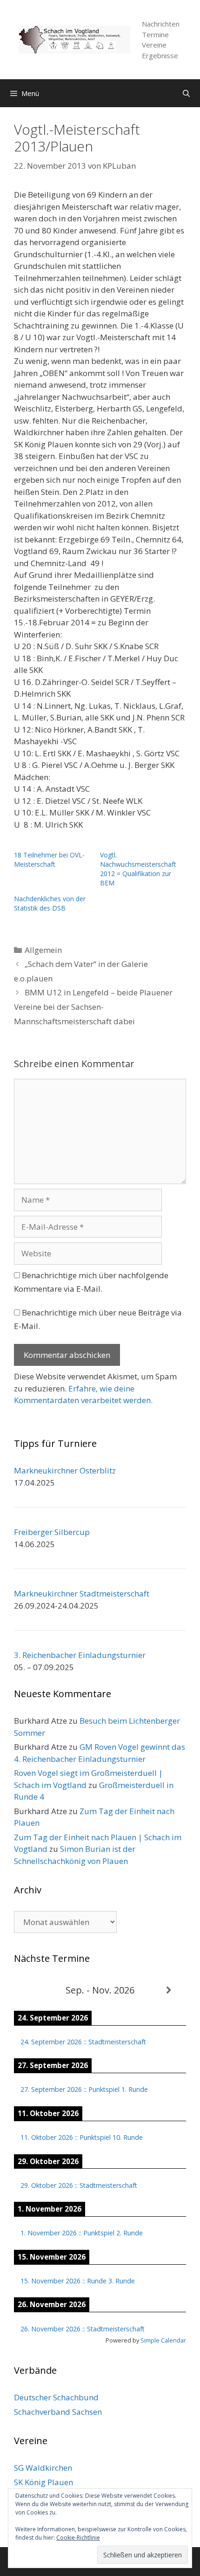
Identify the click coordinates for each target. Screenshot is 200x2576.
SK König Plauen (43, 2482)
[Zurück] (31, 1990)
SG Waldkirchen (43, 2468)
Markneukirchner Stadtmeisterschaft (82, 1593)
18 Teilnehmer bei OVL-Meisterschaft (49, 860)
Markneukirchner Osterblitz (65, 1470)
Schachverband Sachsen (58, 2412)
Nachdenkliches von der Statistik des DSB (50, 903)
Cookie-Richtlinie (78, 2538)
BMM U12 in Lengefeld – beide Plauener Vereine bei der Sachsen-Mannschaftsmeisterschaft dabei (93, 1007)
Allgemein (43, 950)
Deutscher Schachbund (56, 2397)
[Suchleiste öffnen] (186, 93)
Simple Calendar (163, 2340)
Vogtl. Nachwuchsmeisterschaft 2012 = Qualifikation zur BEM (138, 869)
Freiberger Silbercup (52, 1532)
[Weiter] (169, 1990)
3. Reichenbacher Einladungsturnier (80, 1655)
